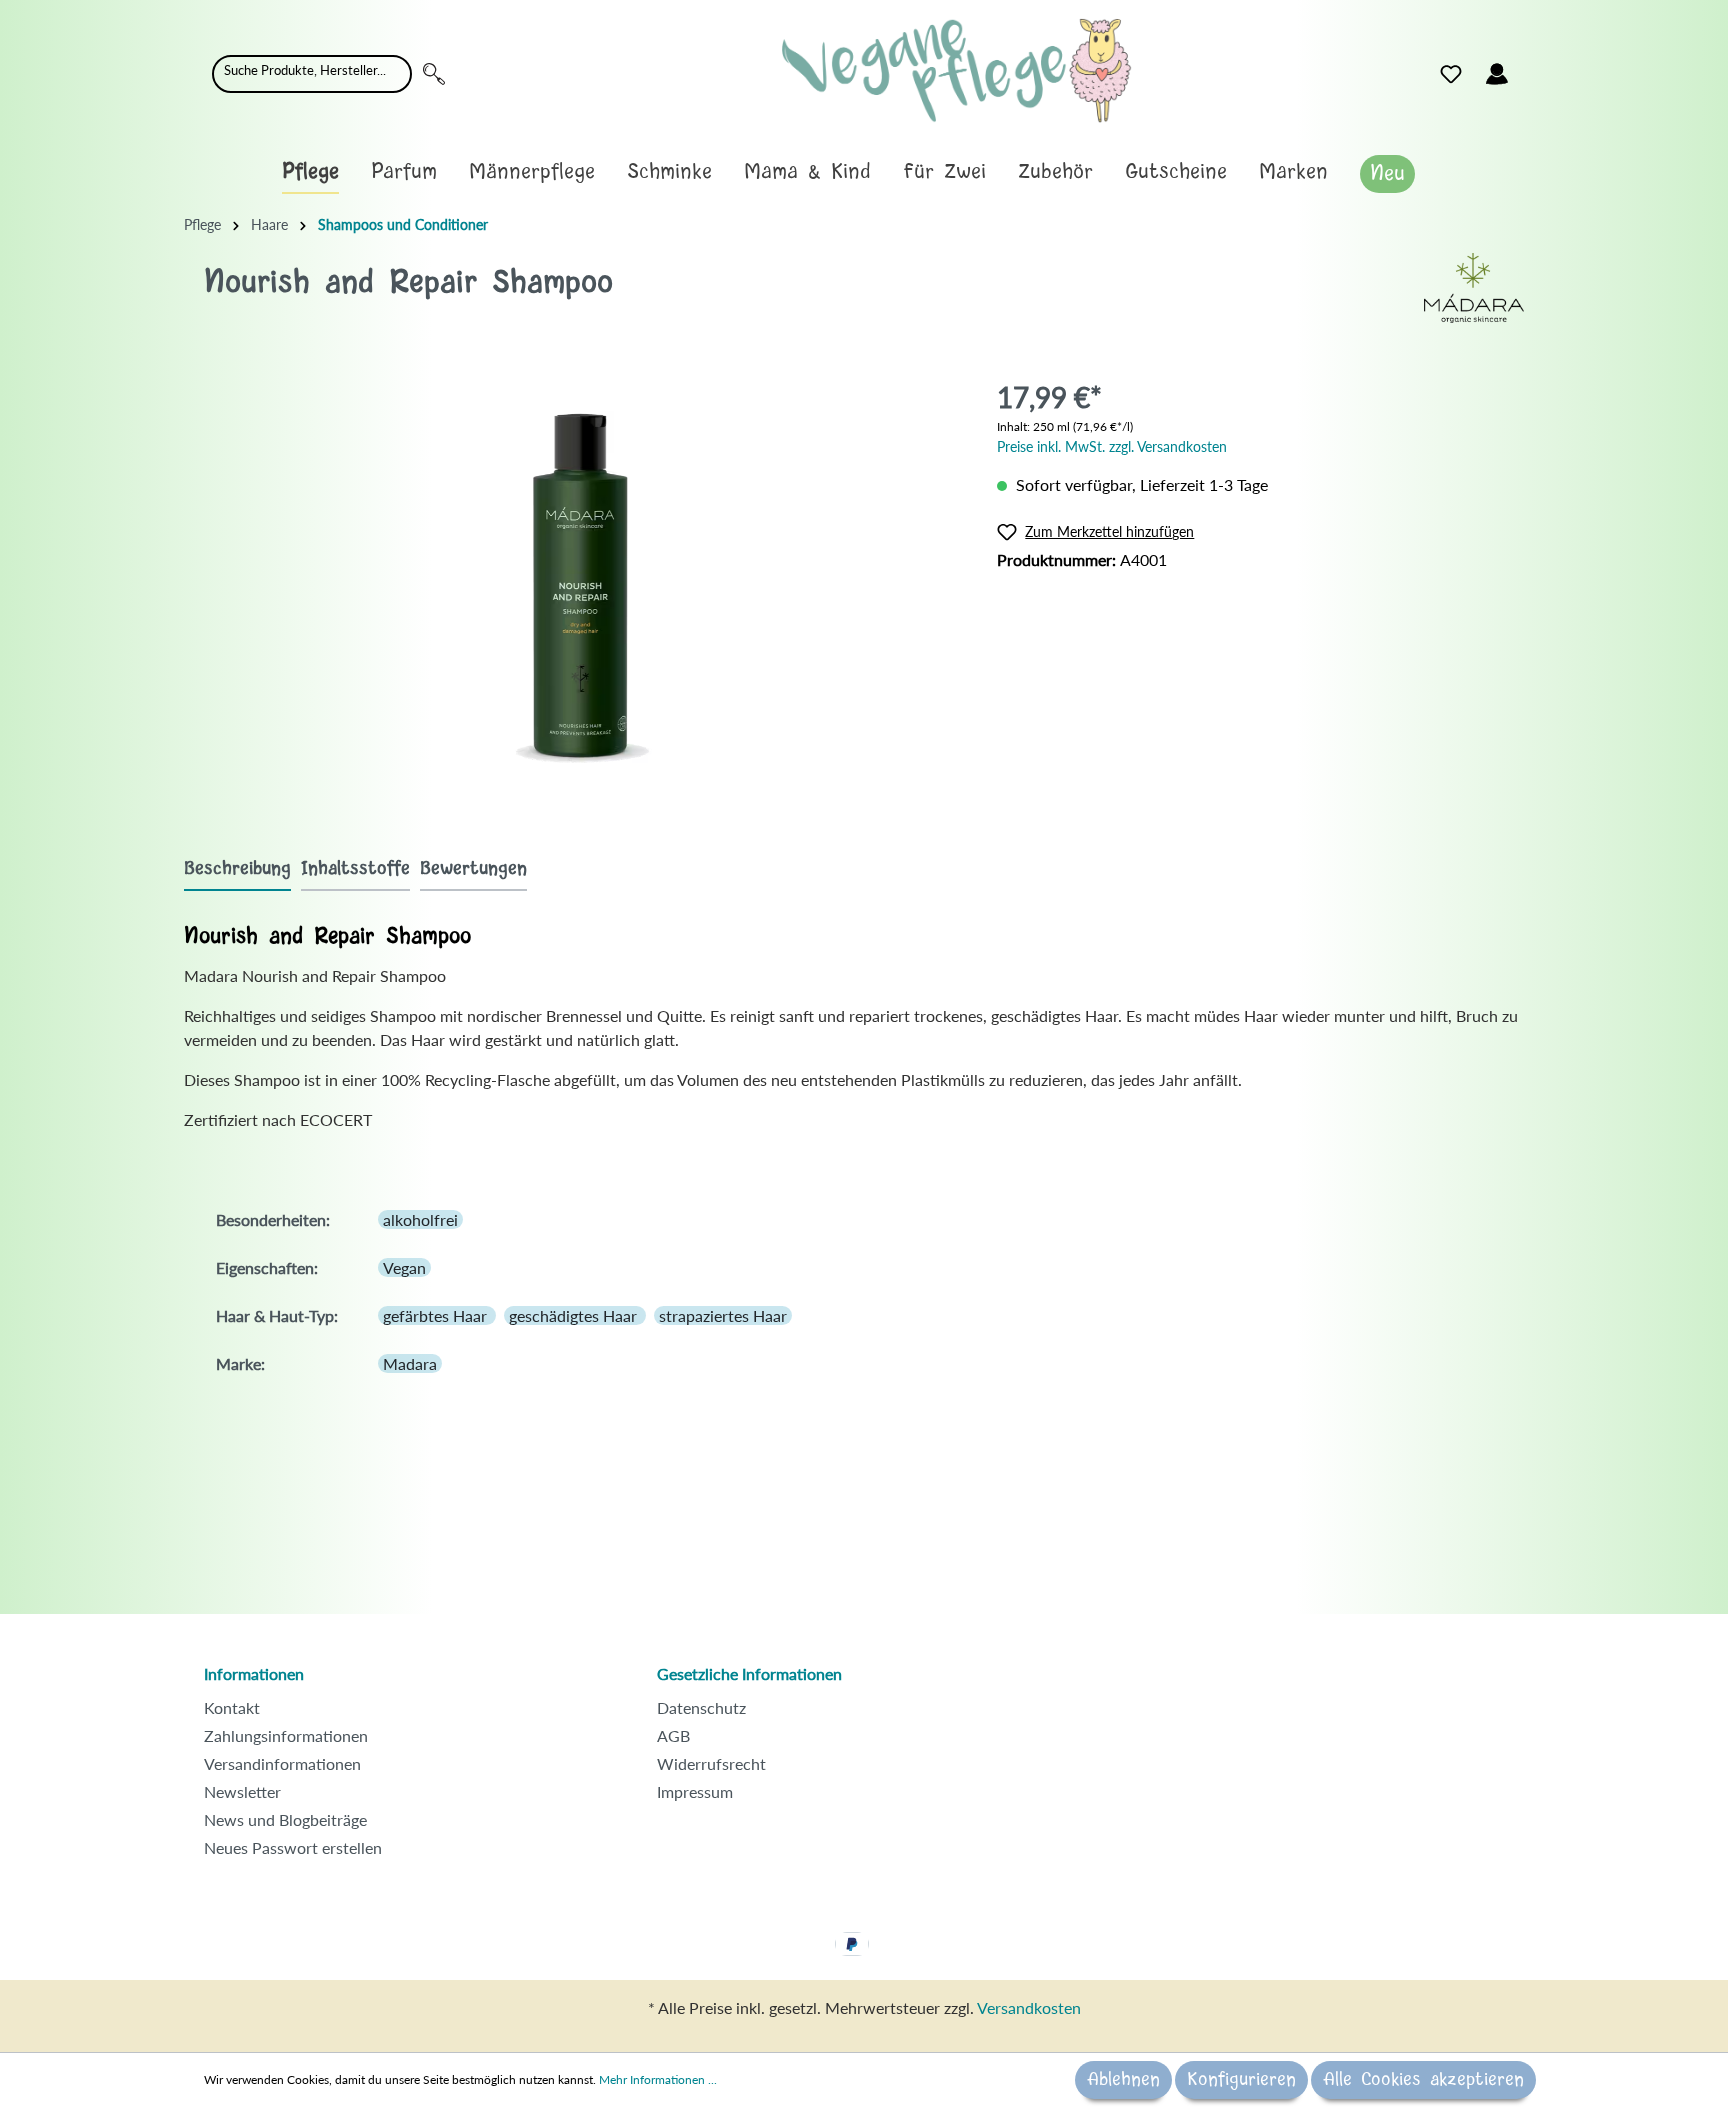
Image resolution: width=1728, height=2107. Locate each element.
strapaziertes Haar (723, 1315)
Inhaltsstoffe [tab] (355, 869)
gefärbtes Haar (437, 1315)
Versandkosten (1029, 2007)
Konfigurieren (1241, 2080)
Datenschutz (701, 1707)
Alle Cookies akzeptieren (1423, 2080)
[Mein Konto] (1497, 74)
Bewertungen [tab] (473, 869)
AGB (673, 1735)
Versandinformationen (282, 1763)
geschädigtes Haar (575, 1315)
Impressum (695, 1791)
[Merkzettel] (1451, 74)
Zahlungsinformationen (286, 1735)
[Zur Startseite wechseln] (956, 70)
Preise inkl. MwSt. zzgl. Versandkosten (1112, 446)
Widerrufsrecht (711, 1763)
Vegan (404, 1267)
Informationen (254, 1673)
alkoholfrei (420, 1219)
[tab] (237, 868)
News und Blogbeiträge (285, 1819)
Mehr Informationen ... (658, 2079)
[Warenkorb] (1532, 69)
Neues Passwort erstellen (293, 1847)
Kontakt (232, 1707)
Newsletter (242, 1791)
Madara (410, 1363)
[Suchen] (434, 74)
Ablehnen (1123, 2080)
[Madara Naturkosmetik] (1474, 285)
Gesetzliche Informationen (749, 1673)
